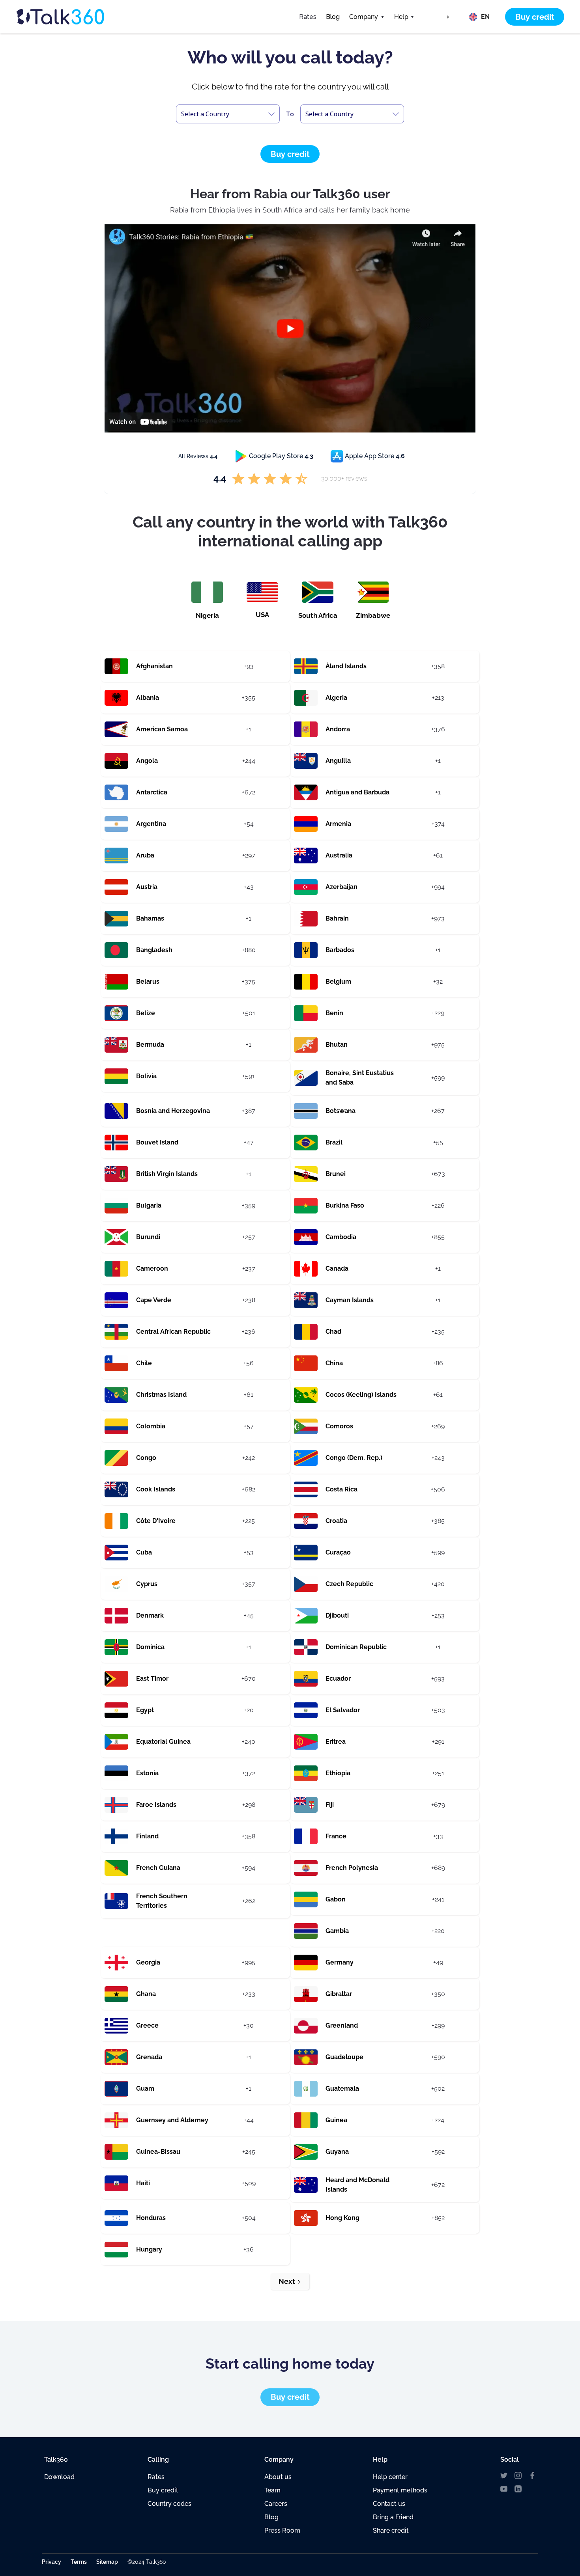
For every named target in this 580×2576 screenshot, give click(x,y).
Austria (147, 887)
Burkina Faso (345, 1205)
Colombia (151, 1426)
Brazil (334, 1142)
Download (59, 2477)
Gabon (336, 1899)
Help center (390, 2477)
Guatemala (342, 2089)
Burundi (148, 1237)
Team (272, 2490)
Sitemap (107, 2562)
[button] (367, 17)
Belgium (338, 981)
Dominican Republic (356, 1647)
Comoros (339, 1426)
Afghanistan (154, 666)
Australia (339, 855)
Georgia (148, 1962)
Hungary (149, 2249)
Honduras (151, 2218)
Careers (276, 2504)
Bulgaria (149, 1205)
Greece (147, 2025)
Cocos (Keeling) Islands (361, 1395)
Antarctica (152, 792)
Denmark (150, 1615)
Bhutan (337, 1045)
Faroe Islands (156, 1805)
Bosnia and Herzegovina (173, 1111)
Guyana (337, 2152)
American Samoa (162, 729)
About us (278, 2477)
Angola (147, 761)
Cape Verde (154, 1300)
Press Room (282, 2530)
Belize (146, 1013)
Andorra (338, 729)
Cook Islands (156, 1489)
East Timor (152, 1679)
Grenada (149, 2057)
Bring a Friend (393, 2517)
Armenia (338, 824)
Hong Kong (342, 2218)
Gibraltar (339, 1994)
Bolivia (146, 1076)
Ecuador (338, 1679)
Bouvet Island (157, 1142)
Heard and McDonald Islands (357, 2185)
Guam (145, 2089)
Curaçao (338, 1552)
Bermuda (150, 1045)
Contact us (389, 2504)
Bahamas (150, 918)
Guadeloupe (344, 2057)
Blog (333, 17)
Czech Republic (349, 1584)
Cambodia (341, 1237)
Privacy (51, 2562)
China (334, 1363)
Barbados (340, 950)
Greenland (342, 2025)
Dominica (150, 1647)
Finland (147, 1836)
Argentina (151, 824)
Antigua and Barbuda (357, 792)
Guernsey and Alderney (172, 2120)
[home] (75, 17)
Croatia (336, 1521)
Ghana (146, 1994)
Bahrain (337, 918)
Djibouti (337, 1615)
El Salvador (343, 1710)
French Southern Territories (162, 1901)
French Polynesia (352, 1868)
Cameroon (152, 1268)
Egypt (145, 1710)
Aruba (145, 855)
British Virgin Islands (167, 1174)
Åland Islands (346, 666)
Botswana (341, 1111)
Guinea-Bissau (158, 2152)
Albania (148, 698)
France (336, 1836)
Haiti (143, 2183)
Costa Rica (341, 1489)
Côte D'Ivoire (156, 1521)
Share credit (391, 2530)
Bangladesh (154, 950)
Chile (144, 1363)
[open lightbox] (290, 328)
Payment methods (400, 2490)
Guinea (336, 2120)
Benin (334, 1013)
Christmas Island (161, 1395)
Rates (308, 17)
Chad (333, 1332)
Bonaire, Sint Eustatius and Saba (360, 1078)
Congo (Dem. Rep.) (354, 1458)
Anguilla (338, 761)
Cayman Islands (350, 1300)
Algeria (336, 698)
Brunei (336, 1174)
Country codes (169, 2504)
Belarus (148, 981)
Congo (146, 1458)
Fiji (330, 1805)
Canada (337, 1268)
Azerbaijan (341, 887)
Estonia (147, 1773)
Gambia (337, 1931)
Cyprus (147, 1584)
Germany (340, 1962)
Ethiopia (338, 1773)
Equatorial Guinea (163, 1742)
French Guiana (158, 1868)
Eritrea (336, 1742)
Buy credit (163, 2490)
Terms (79, 2562)
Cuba (144, 1552)
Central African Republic (173, 1332)
